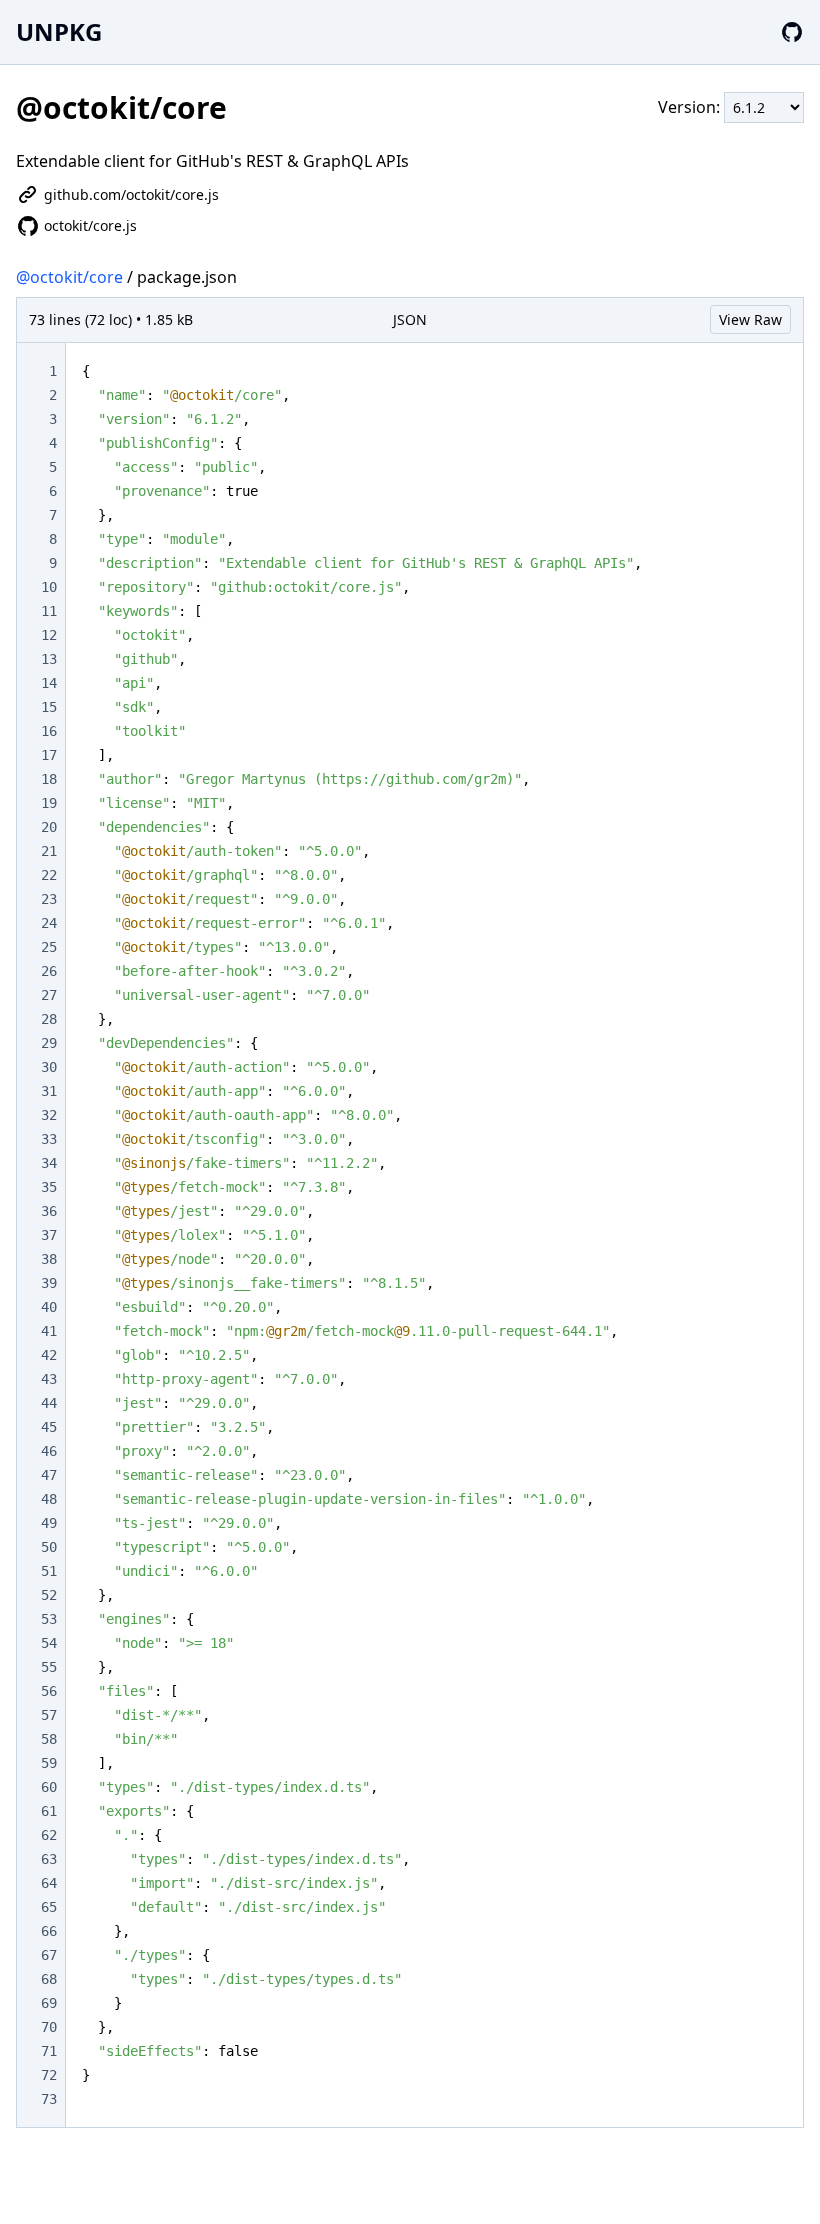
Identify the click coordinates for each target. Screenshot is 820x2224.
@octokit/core (69, 277)
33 (49, 1139)
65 (49, 1907)
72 (49, 2075)
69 (49, 2003)
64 (49, 1883)
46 (49, 1451)
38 (49, 1259)
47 (49, 1475)
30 (49, 1067)
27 (49, 995)
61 (49, 1811)
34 (49, 1163)
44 (49, 1403)
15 (49, 707)
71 (49, 2051)
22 (49, 875)
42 (49, 1355)
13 (49, 659)
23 (49, 899)
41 (49, 1331)
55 (49, 1667)
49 (49, 1523)
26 (49, 971)
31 (49, 1091)
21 (49, 851)
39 (49, 1283)
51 (49, 1571)
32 (49, 1115)
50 (49, 1547)
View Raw (750, 319)
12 (49, 635)
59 (49, 1763)
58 (49, 1739)
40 (49, 1307)
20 (49, 827)
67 (49, 1955)
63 (49, 1859)
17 (49, 755)
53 (49, 1619)
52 (49, 1595)
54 (49, 1643)
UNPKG (59, 31)
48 (49, 1499)
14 (49, 683)
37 (49, 1235)
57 (49, 1715)
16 (49, 731)
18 (49, 779)
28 (49, 1019)
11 (49, 611)
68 (49, 1979)
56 (49, 1691)
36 (49, 1211)
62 (49, 1835)
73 (49, 2099)
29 (49, 1043)
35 (49, 1187)
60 (49, 1787)
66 (49, 1931)
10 (49, 587)
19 (49, 803)
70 (49, 2027)
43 (49, 1379)
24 (49, 923)
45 (49, 1427)
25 (49, 947)
